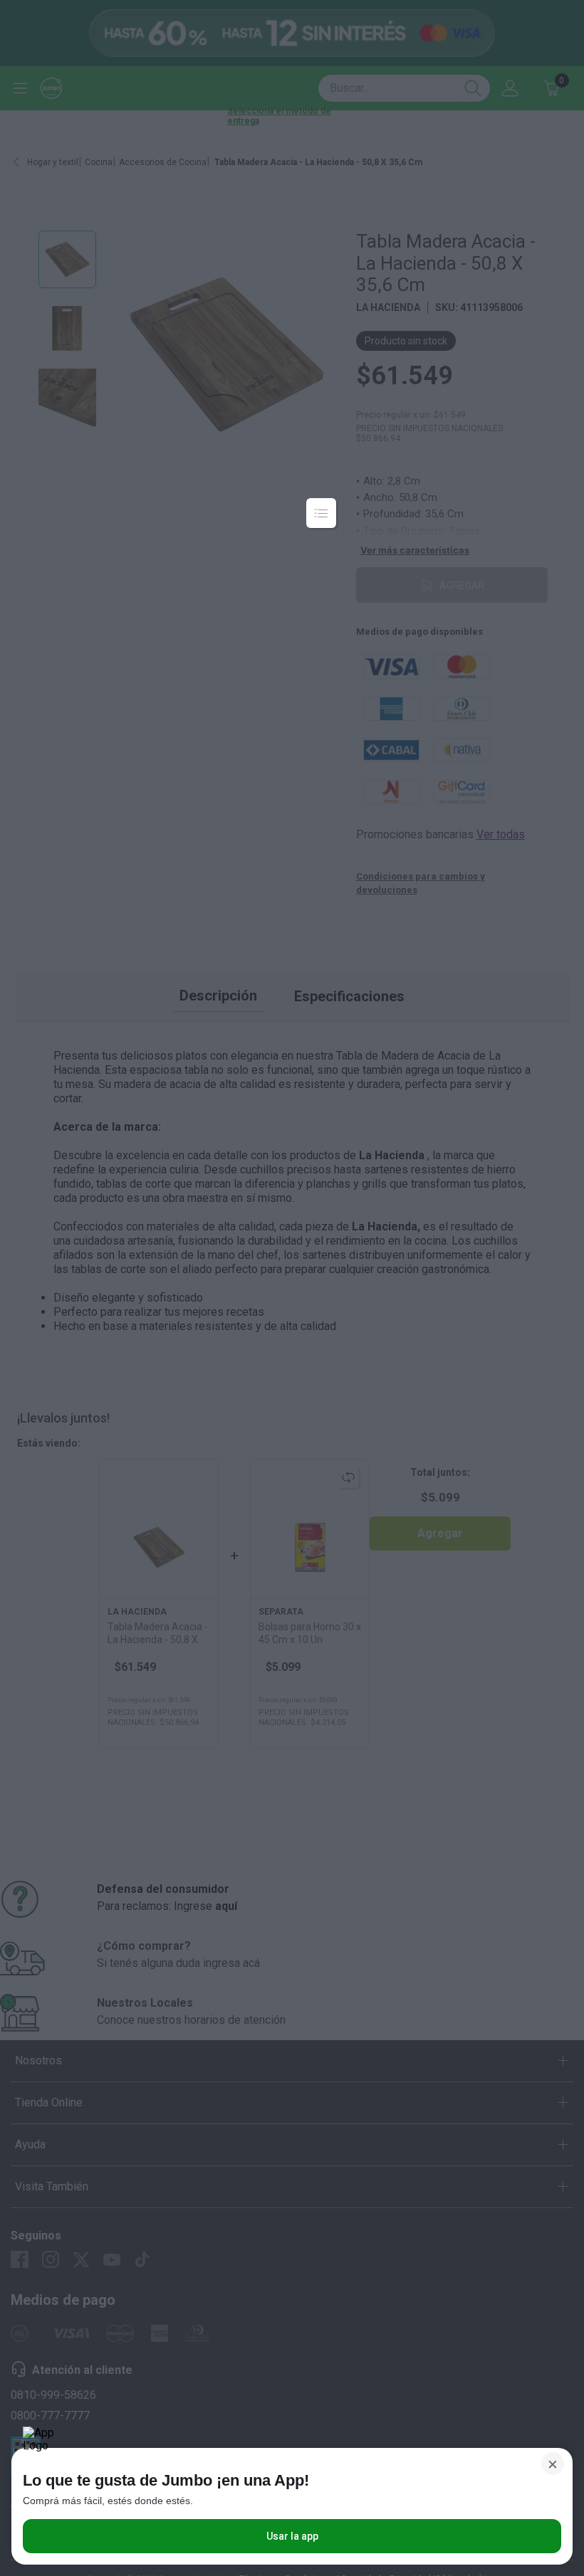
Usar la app (292, 2536)
